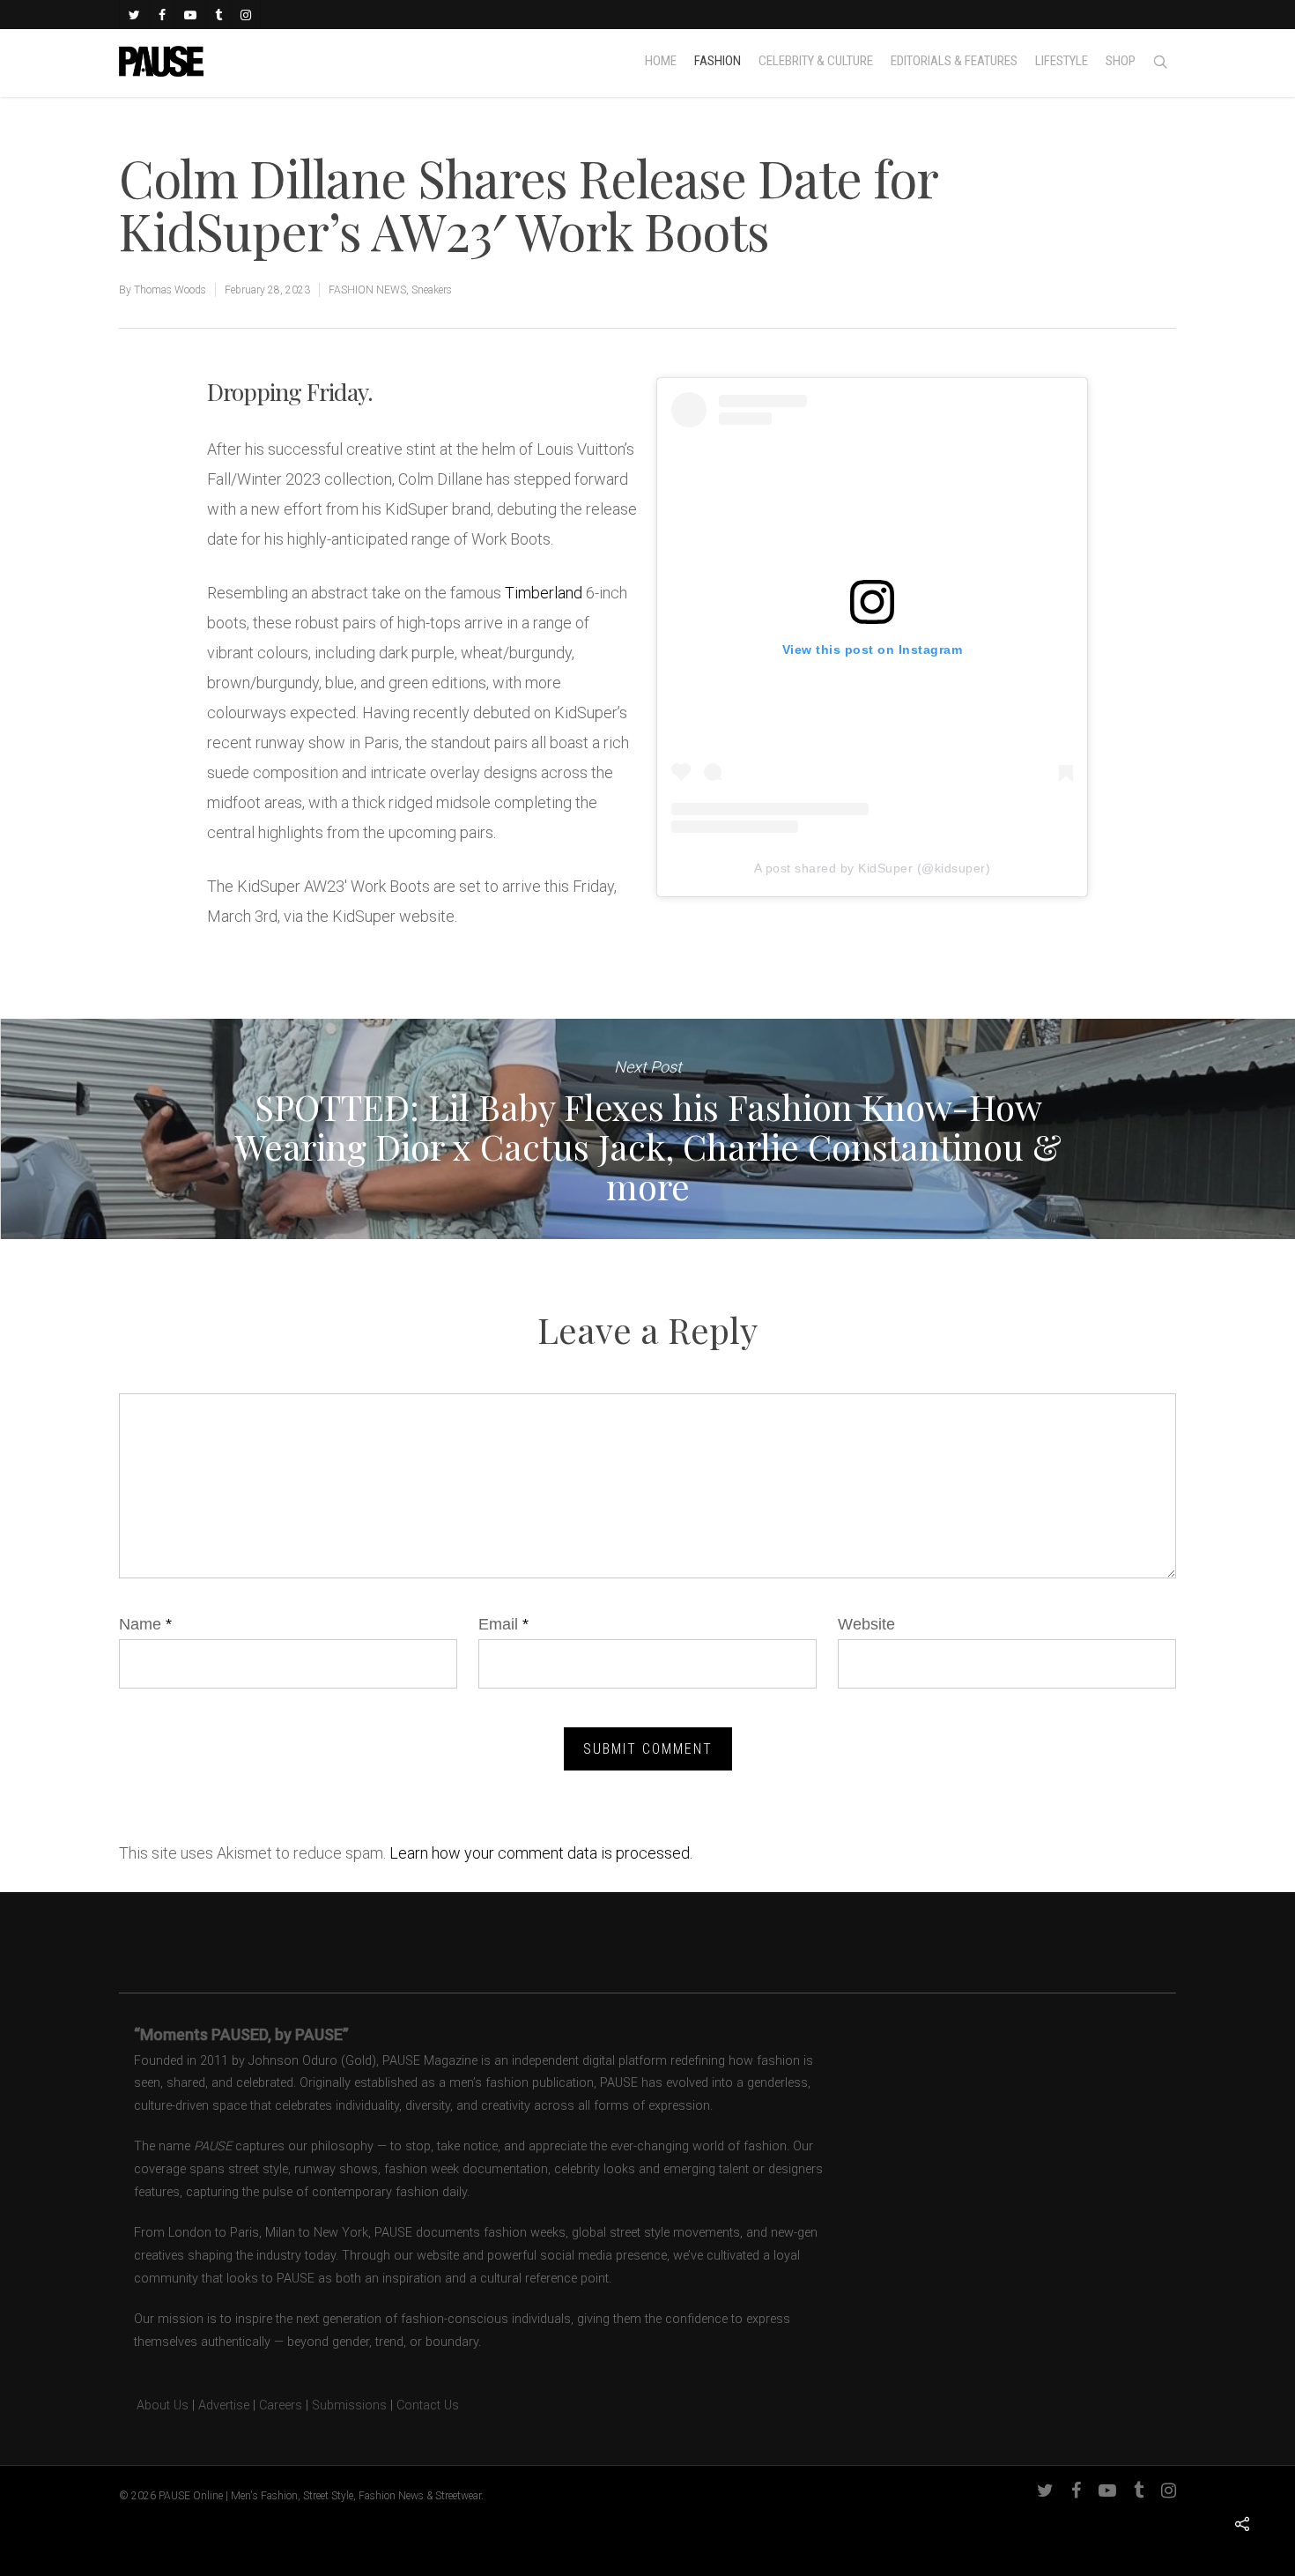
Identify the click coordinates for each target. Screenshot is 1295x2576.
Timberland (544, 593)
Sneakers (432, 290)
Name (145, 1624)
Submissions (349, 2405)
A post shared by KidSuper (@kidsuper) (873, 868)
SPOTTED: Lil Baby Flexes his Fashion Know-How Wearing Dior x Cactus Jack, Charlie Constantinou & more (647, 1129)
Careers (281, 2405)
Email (503, 1624)
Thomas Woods (170, 290)
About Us (154, 2405)
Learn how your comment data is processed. (541, 1853)
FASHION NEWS (367, 290)
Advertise (224, 2405)
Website (866, 1624)
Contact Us (428, 2405)
